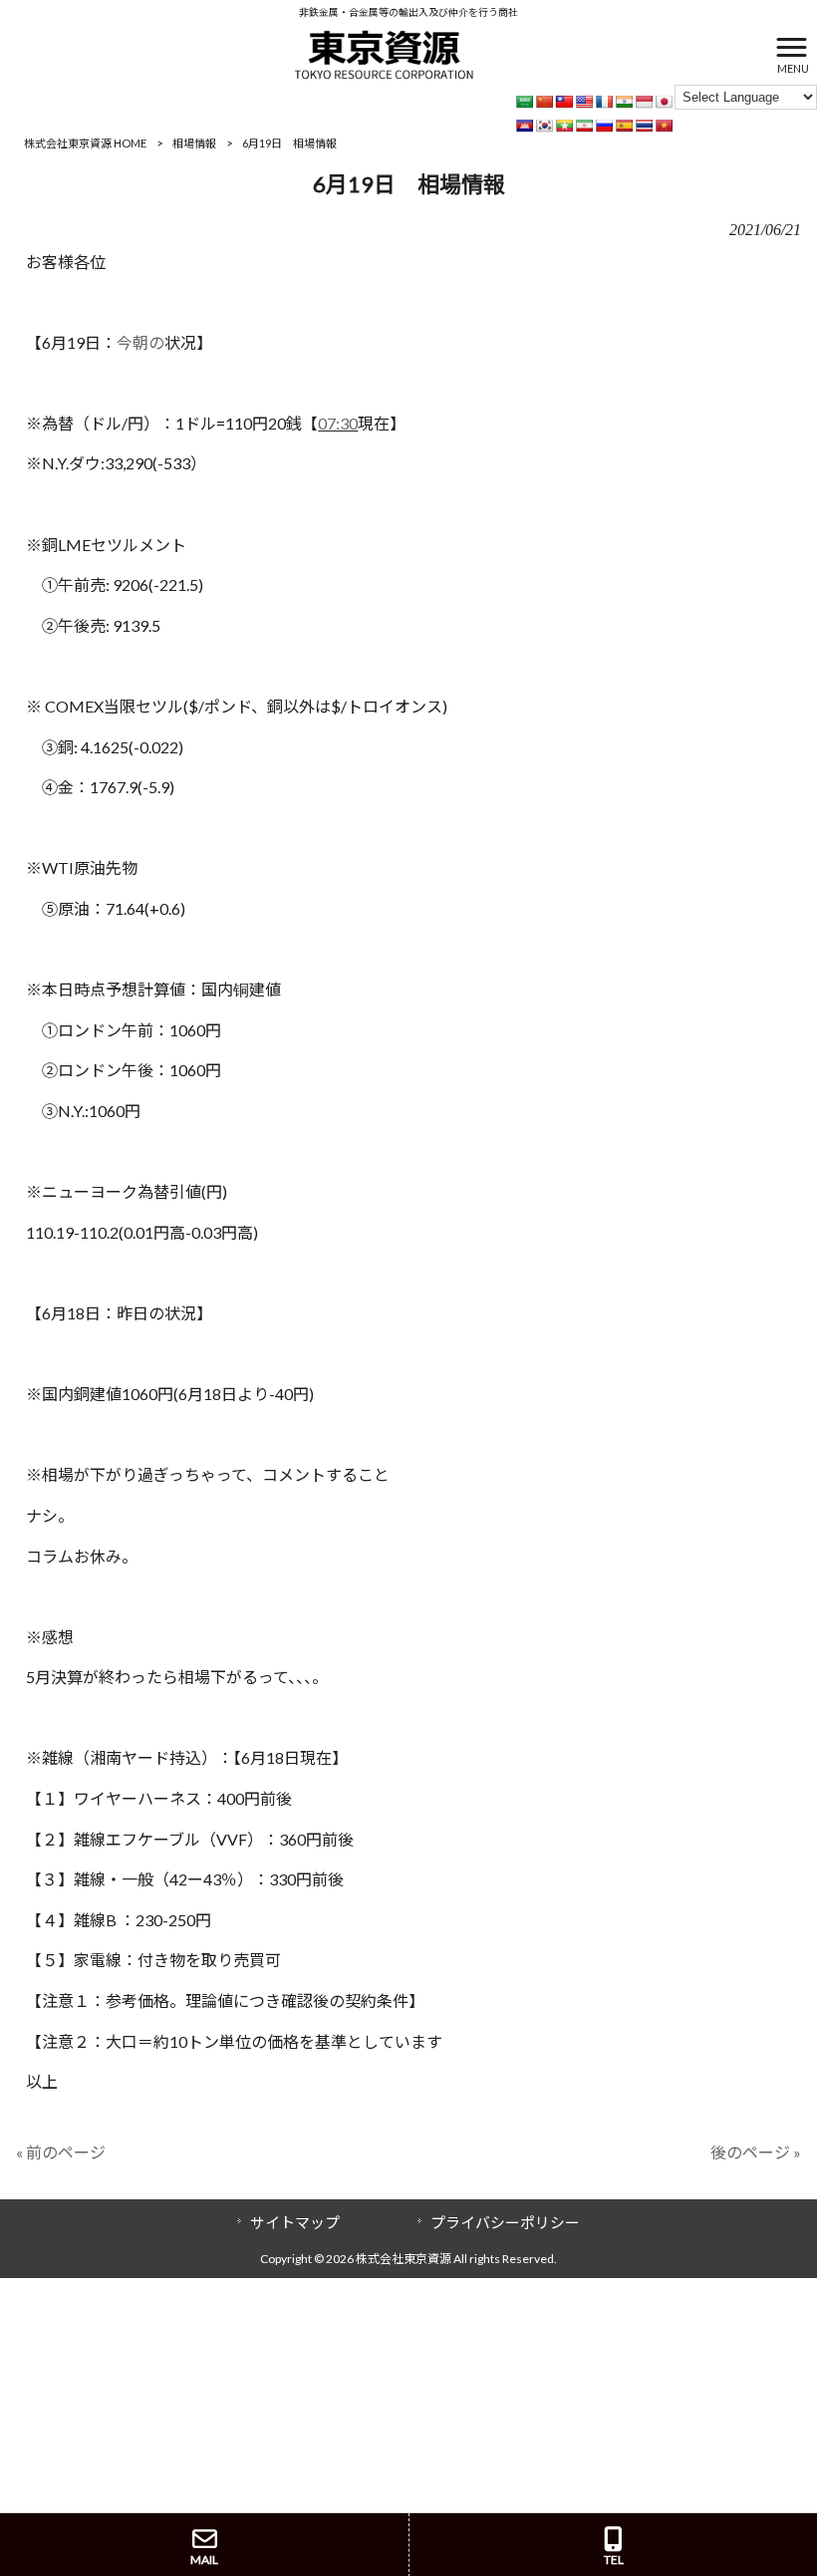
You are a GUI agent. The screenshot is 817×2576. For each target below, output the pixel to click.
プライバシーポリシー (505, 2222)
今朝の (140, 342)
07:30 (338, 423)
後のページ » (756, 2152)
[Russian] (604, 126)
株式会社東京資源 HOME (85, 143)
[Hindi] (624, 102)
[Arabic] (524, 102)
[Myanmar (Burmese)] (564, 126)
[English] (584, 102)
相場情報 (194, 143)
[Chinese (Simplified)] (544, 102)
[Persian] (584, 126)
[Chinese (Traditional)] (564, 102)
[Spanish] (624, 126)
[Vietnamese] (664, 126)
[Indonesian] (644, 102)
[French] (604, 102)
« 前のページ (61, 2152)
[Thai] (644, 126)
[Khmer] (524, 126)
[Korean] (544, 126)
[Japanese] (664, 102)
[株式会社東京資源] (383, 52)
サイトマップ (295, 2222)
